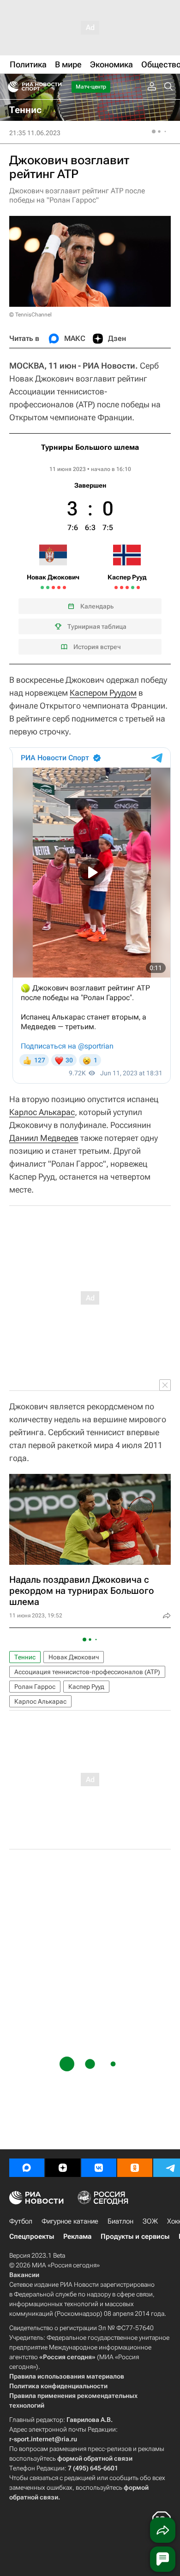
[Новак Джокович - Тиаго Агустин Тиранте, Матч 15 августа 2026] (59, 587)
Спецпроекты (32, 2236)
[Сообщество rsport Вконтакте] (99, 2168)
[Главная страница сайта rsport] (55, 87)
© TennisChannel (30, 315)
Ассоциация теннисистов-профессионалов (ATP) (87, 1672)
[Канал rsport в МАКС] (27, 2168)
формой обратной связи (95, 2458)
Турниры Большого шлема (90, 447)
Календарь (97, 606)
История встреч (97, 647)
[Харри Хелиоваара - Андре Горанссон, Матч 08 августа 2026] (122, 587)
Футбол (21, 2221)
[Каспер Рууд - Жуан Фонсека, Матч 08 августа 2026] (116, 587)
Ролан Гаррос (35, 1687)
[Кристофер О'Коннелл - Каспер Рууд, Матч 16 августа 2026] (127, 587)
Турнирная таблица (97, 626)
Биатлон (120, 2221)
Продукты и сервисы (135, 2236)
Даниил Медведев (44, 1138)
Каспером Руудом (103, 693)
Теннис (25, 1657)
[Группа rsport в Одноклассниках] (135, 2168)
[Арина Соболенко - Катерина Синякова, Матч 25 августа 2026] (64, 587)
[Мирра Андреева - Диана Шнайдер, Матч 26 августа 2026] (138, 587)
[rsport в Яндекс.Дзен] (63, 2168)
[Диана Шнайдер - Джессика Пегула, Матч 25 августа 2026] (133, 587)
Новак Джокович (74, 1657)
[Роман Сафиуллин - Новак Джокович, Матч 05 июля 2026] (42, 587)
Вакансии (24, 2275)
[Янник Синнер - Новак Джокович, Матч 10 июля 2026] (53, 587)
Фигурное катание (70, 2221)
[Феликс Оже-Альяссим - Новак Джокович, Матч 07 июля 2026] (48, 587)
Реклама (77, 2236)
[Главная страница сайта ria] (10, 87)
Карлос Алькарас (42, 1112)
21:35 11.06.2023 (35, 133)
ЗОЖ (150, 2221)
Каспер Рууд (86, 1687)
